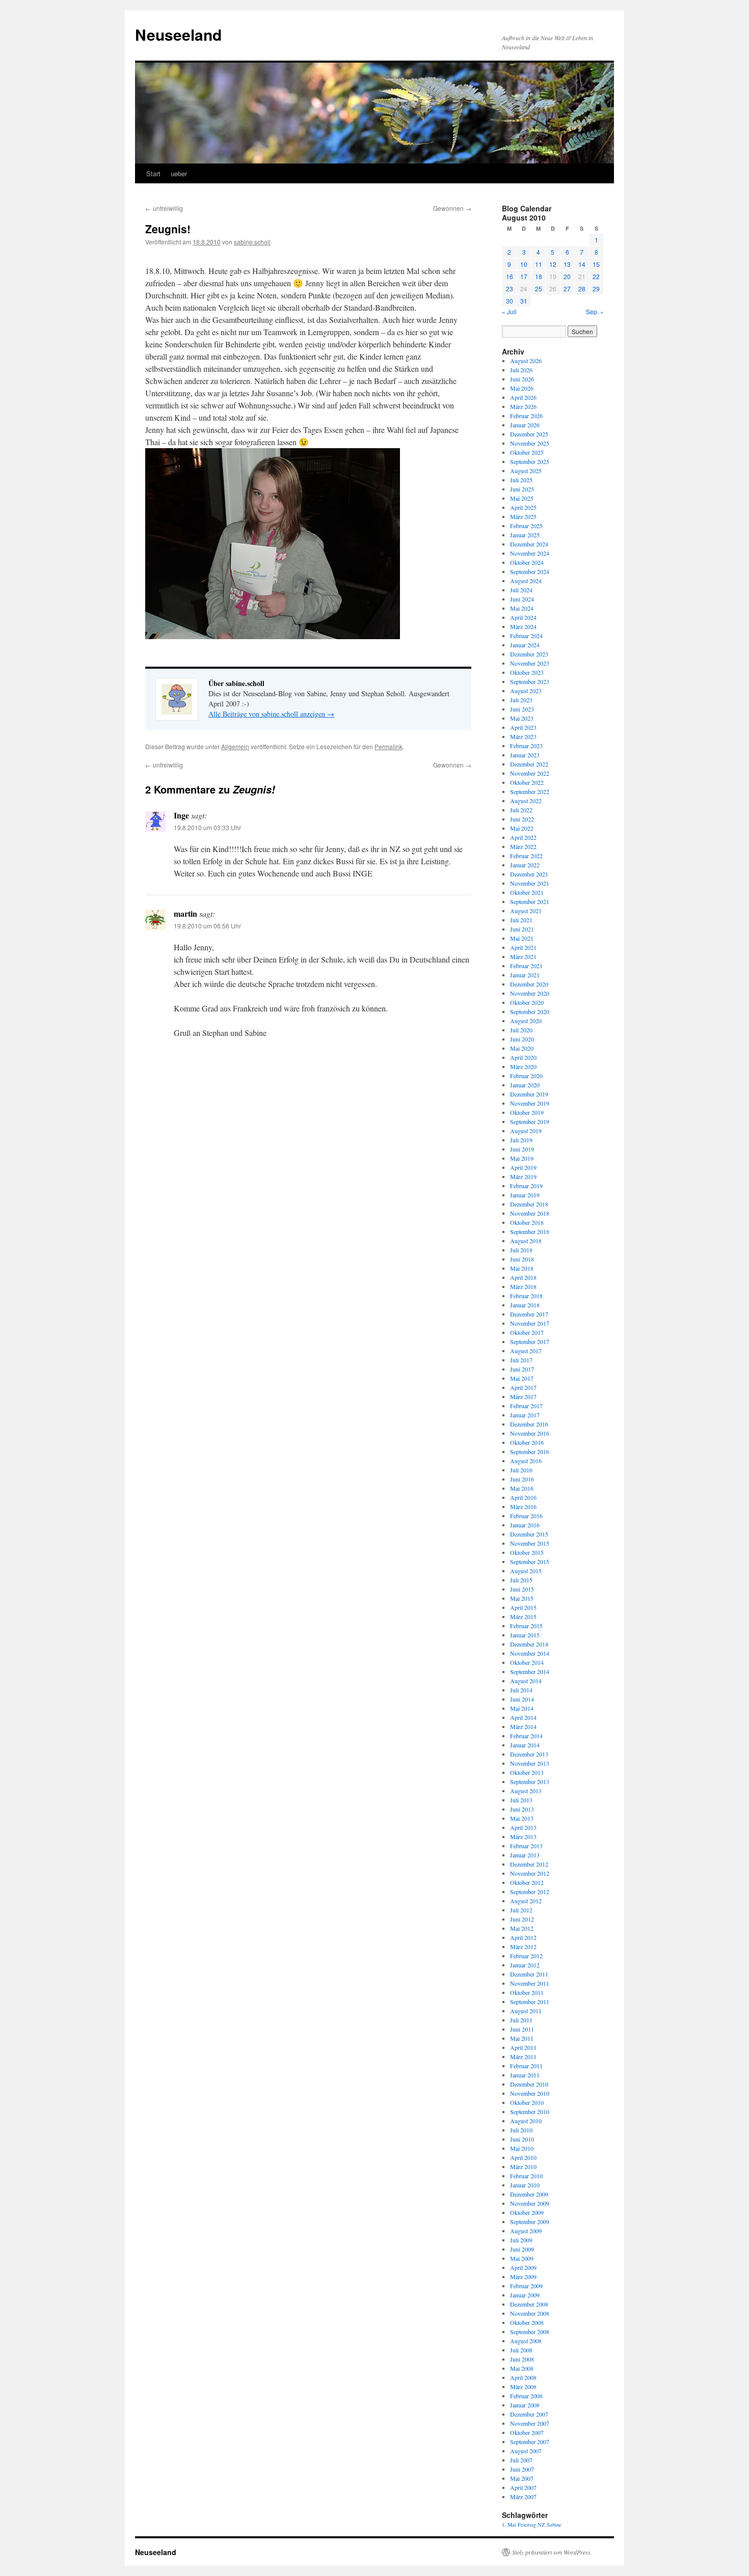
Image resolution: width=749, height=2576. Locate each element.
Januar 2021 (525, 975)
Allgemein (235, 746)
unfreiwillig (164, 208)
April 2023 (523, 727)
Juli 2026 (521, 370)
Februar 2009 (526, 2286)
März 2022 (523, 846)
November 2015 (530, 1543)
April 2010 (523, 2157)
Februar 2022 (526, 856)
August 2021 (526, 911)
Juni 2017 (522, 1369)
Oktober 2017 (527, 1332)
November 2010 (530, 2093)
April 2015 (523, 1607)
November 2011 (530, 1983)
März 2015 (523, 1616)
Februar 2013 (526, 1846)
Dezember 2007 (529, 2414)
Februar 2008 (526, 2396)
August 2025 (526, 471)
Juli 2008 (521, 2350)
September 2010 (530, 2112)
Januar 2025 (525, 535)
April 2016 (523, 1497)
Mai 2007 (522, 2478)
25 (539, 289)
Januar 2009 (525, 2295)
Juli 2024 (521, 590)
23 (510, 289)
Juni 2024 (522, 599)
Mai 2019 (522, 1158)
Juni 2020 (522, 1039)
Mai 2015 (522, 1598)
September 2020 (530, 1011)
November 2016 (530, 1433)
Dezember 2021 (529, 874)
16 (510, 276)
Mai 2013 (522, 1818)
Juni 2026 (522, 379)
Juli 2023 (521, 700)
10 (524, 264)
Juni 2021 (522, 929)
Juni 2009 (522, 2249)
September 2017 (530, 1341)
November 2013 (530, 1763)
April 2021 (523, 947)
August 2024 (526, 581)
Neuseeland (178, 34)
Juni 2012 (522, 1919)
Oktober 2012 (527, 1882)
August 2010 (526, 2121)
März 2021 (523, 956)
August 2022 (526, 801)
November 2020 (530, 993)
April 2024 (523, 617)
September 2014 (530, 1671)
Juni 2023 (522, 709)
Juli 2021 (521, 920)
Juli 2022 (521, 810)
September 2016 (530, 1451)
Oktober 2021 (527, 892)
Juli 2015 (521, 1580)
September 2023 (530, 681)
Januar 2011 (525, 2075)
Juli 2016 (521, 1470)
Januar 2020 (525, 1085)
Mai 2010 (522, 2148)
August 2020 (526, 1021)
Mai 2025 (522, 498)
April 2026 (523, 397)
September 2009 (530, 2222)
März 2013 (523, 1837)
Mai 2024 (522, 608)
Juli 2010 (521, 2130)
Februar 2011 (526, 2066)
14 (582, 264)
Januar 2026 (525, 425)
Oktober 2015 (527, 1552)
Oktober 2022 (527, 782)
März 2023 (523, 736)
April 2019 (523, 1167)
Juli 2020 (521, 1030)
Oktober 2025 (527, 452)
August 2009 (526, 2231)
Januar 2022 (525, 865)
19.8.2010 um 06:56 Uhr (207, 926)
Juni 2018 (522, 1259)
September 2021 (530, 901)
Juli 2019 (521, 1140)
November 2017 (530, 1323)
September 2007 (530, 2442)
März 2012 (523, 1947)
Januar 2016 (525, 1525)
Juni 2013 (522, 1809)
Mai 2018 (522, 1268)
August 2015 (526, 1571)
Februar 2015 (526, 1626)
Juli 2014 (521, 1690)
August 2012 (526, 1901)
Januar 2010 (525, 2185)
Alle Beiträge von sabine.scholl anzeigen (271, 714)
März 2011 (523, 2057)
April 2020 (523, 1057)
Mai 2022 (522, 828)
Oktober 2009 (527, 2212)
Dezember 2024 (529, 544)
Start (153, 173)
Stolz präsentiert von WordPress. (552, 2552)
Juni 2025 (522, 489)
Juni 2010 (522, 2139)
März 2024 (523, 626)
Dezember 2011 (529, 1974)
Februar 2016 (526, 1516)
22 (596, 276)
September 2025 (530, 461)
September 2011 (530, 2002)
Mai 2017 (522, 1378)
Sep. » (595, 311)
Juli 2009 (521, 2240)
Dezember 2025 (529, 434)
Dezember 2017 (529, 1314)
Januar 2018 (525, 1305)
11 (539, 264)
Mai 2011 (522, 2038)
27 (567, 289)
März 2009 (523, 2277)
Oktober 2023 (527, 672)
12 (553, 264)
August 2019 (526, 1131)
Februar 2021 (526, 966)
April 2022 (523, 837)
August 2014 (526, 1681)
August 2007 (526, 2451)
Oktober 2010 (527, 2102)
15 (596, 264)
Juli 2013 (521, 1800)
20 (567, 276)
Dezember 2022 (529, 764)
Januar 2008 (525, 2405)
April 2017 (523, 1387)
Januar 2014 (525, 1745)
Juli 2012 (521, 1910)
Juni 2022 (522, 819)
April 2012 (523, 1937)
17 (524, 276)
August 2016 (526, 1461)
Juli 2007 (521, 2460)
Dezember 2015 (529, 1534)
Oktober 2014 (527, 1662)
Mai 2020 (522, 1048)
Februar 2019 (526, 1186)
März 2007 (523, 2497)
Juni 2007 (522, 2469)
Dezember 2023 (529, 654)
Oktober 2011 (527, 1992)
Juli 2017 (521, 1360)
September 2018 (530, 1231)
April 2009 (523, 2267)
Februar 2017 (526, 1406)
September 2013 (530, 1782)
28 (582, 289)
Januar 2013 (525, 1855)
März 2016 (523, 1506)
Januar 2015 (525, 1635)
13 (567, 264)
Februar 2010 (526, 2176)
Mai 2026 (522, 388)
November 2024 (530, 553)
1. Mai (509, 2525)
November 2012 (530, 1873)
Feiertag (527, 2525)
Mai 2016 (522, 1488)
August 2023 (526, 691)
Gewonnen (452, 208)
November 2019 (530, 1103)
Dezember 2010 (529, 2084)
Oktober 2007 (527, 2432)
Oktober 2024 (527, 562)
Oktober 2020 (527, 1002)
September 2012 (530, 1892)
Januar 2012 (525, 1965)
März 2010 (523, 2167)
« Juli (509, 311)
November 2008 (530, 2313)
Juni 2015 (522, 1589)
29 (596, 289)
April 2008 (523, 2377)
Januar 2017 (525, 1415)
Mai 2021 (522, 938)
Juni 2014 (522, 1699)
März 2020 (523, 1066)
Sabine (554, 2525)
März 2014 (523, 1727)
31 (524, 301)
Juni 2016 (522, 1479)
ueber (179, 173)
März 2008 (523, 2387)
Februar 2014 (526, 1736)
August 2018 (526, 1241)
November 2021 (530, 883)
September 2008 (530, 2332)
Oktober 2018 (527, 1222)
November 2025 (530, 443)
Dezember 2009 (529, 2194)
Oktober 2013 (527, 1772)
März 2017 (523, 1396)
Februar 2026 (526, 416)
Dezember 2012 (529, 1864)
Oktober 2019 (527, 1112)
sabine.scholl (252, 242)
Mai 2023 (522, 718)
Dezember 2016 (529, 1424)
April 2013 (523, 1827)
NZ (541, 2525)
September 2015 (530, 1561)
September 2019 (530, 1121)
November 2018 (530, 1213)
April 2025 (523, 507)
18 (539, 276)
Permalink (389, 746)
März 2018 (523, 1286)
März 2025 (523, 516)
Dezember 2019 (529, 1094)
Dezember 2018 (529, 1204)
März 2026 (523, 406)
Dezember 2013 (529, 1754)
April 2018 (523, 1277)
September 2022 (530, 791)
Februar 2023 (526, 746)
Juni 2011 (522, 2029)
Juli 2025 (521, 480)
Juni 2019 (522, 1149)
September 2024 (530, 571)
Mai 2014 (522, 1708)
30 (510, 301)
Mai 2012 (522, 1928)
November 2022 (530, 773)
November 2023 (530, 663)
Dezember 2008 (529, 2304)
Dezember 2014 (529, 1644)
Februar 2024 (526, 636)
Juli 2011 (521, 2020)
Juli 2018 (521, 1250)
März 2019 (523, 1176)
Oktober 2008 (527, 2322)
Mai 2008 (522, 2368)
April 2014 (523, 1717)
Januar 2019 (525, 1195)
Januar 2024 (525, 645)
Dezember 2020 (529, 984)
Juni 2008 (522, 2359)
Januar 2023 (525, 755)
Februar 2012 (526, 1956)
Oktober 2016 (527, 1442)
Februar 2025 (526, 526)
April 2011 (523, 2047)
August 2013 (526, 1791)
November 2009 (530, 2203)
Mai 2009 (522, 2258)
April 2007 (523, 2487)
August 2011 (526, 2011)
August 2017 (526, 1351)
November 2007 (530, 2423)
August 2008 (526, 2341)
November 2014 (530, 1653)
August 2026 (526, 361)
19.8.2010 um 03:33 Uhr (207, 827)
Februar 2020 (526, 1076)
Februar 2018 (526, 1296)
